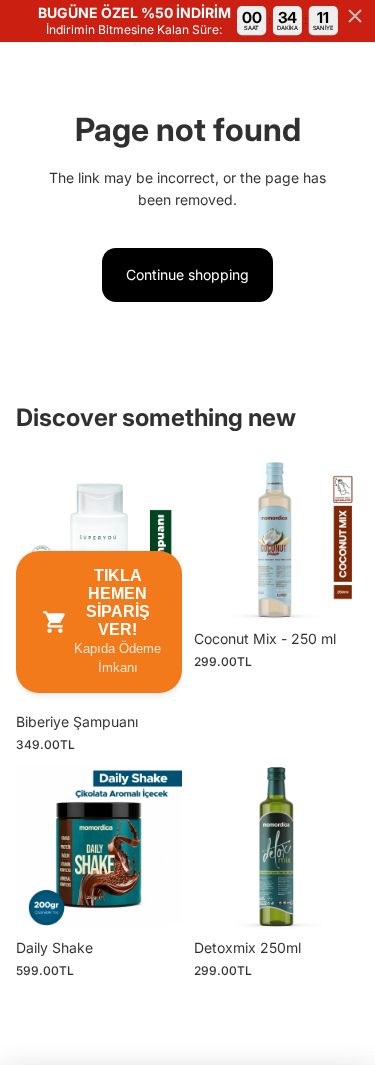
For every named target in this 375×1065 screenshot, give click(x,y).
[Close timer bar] (355, 16)
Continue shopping (187, 274)
